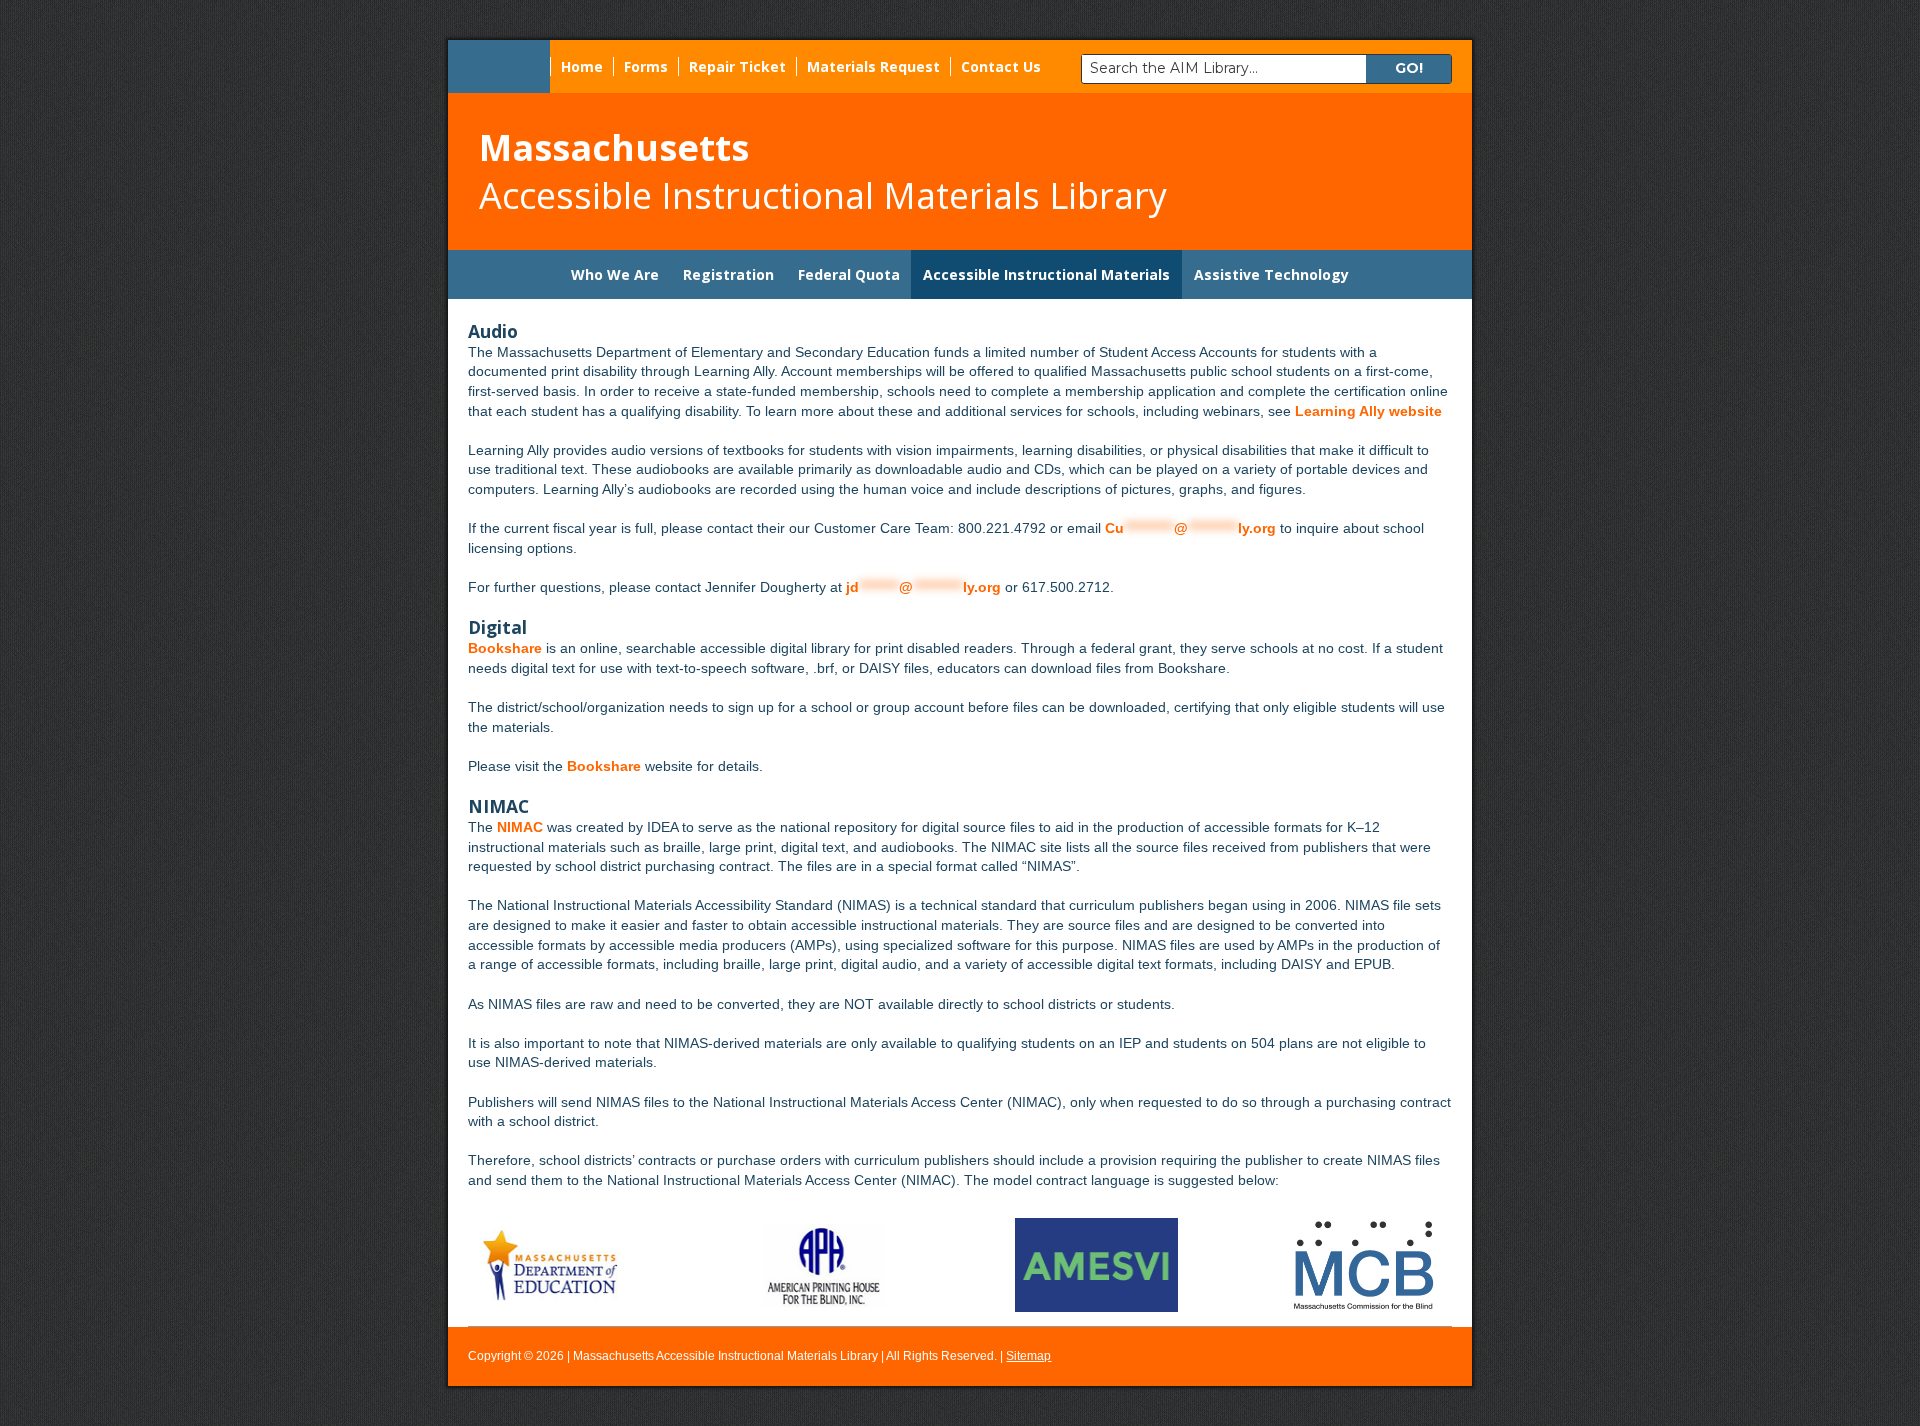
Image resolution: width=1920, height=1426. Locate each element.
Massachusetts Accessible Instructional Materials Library (725, 1356)
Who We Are (615, 274)
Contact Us (1001, 66)
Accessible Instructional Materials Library (823, 172)
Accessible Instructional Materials (1046, 274)
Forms (646, 66)
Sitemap (1028, 1356)
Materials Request (873, 66)
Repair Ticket (737, 66)
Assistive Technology (1271, 274)
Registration (728, 274)
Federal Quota (849, 274)
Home (582, 66)
